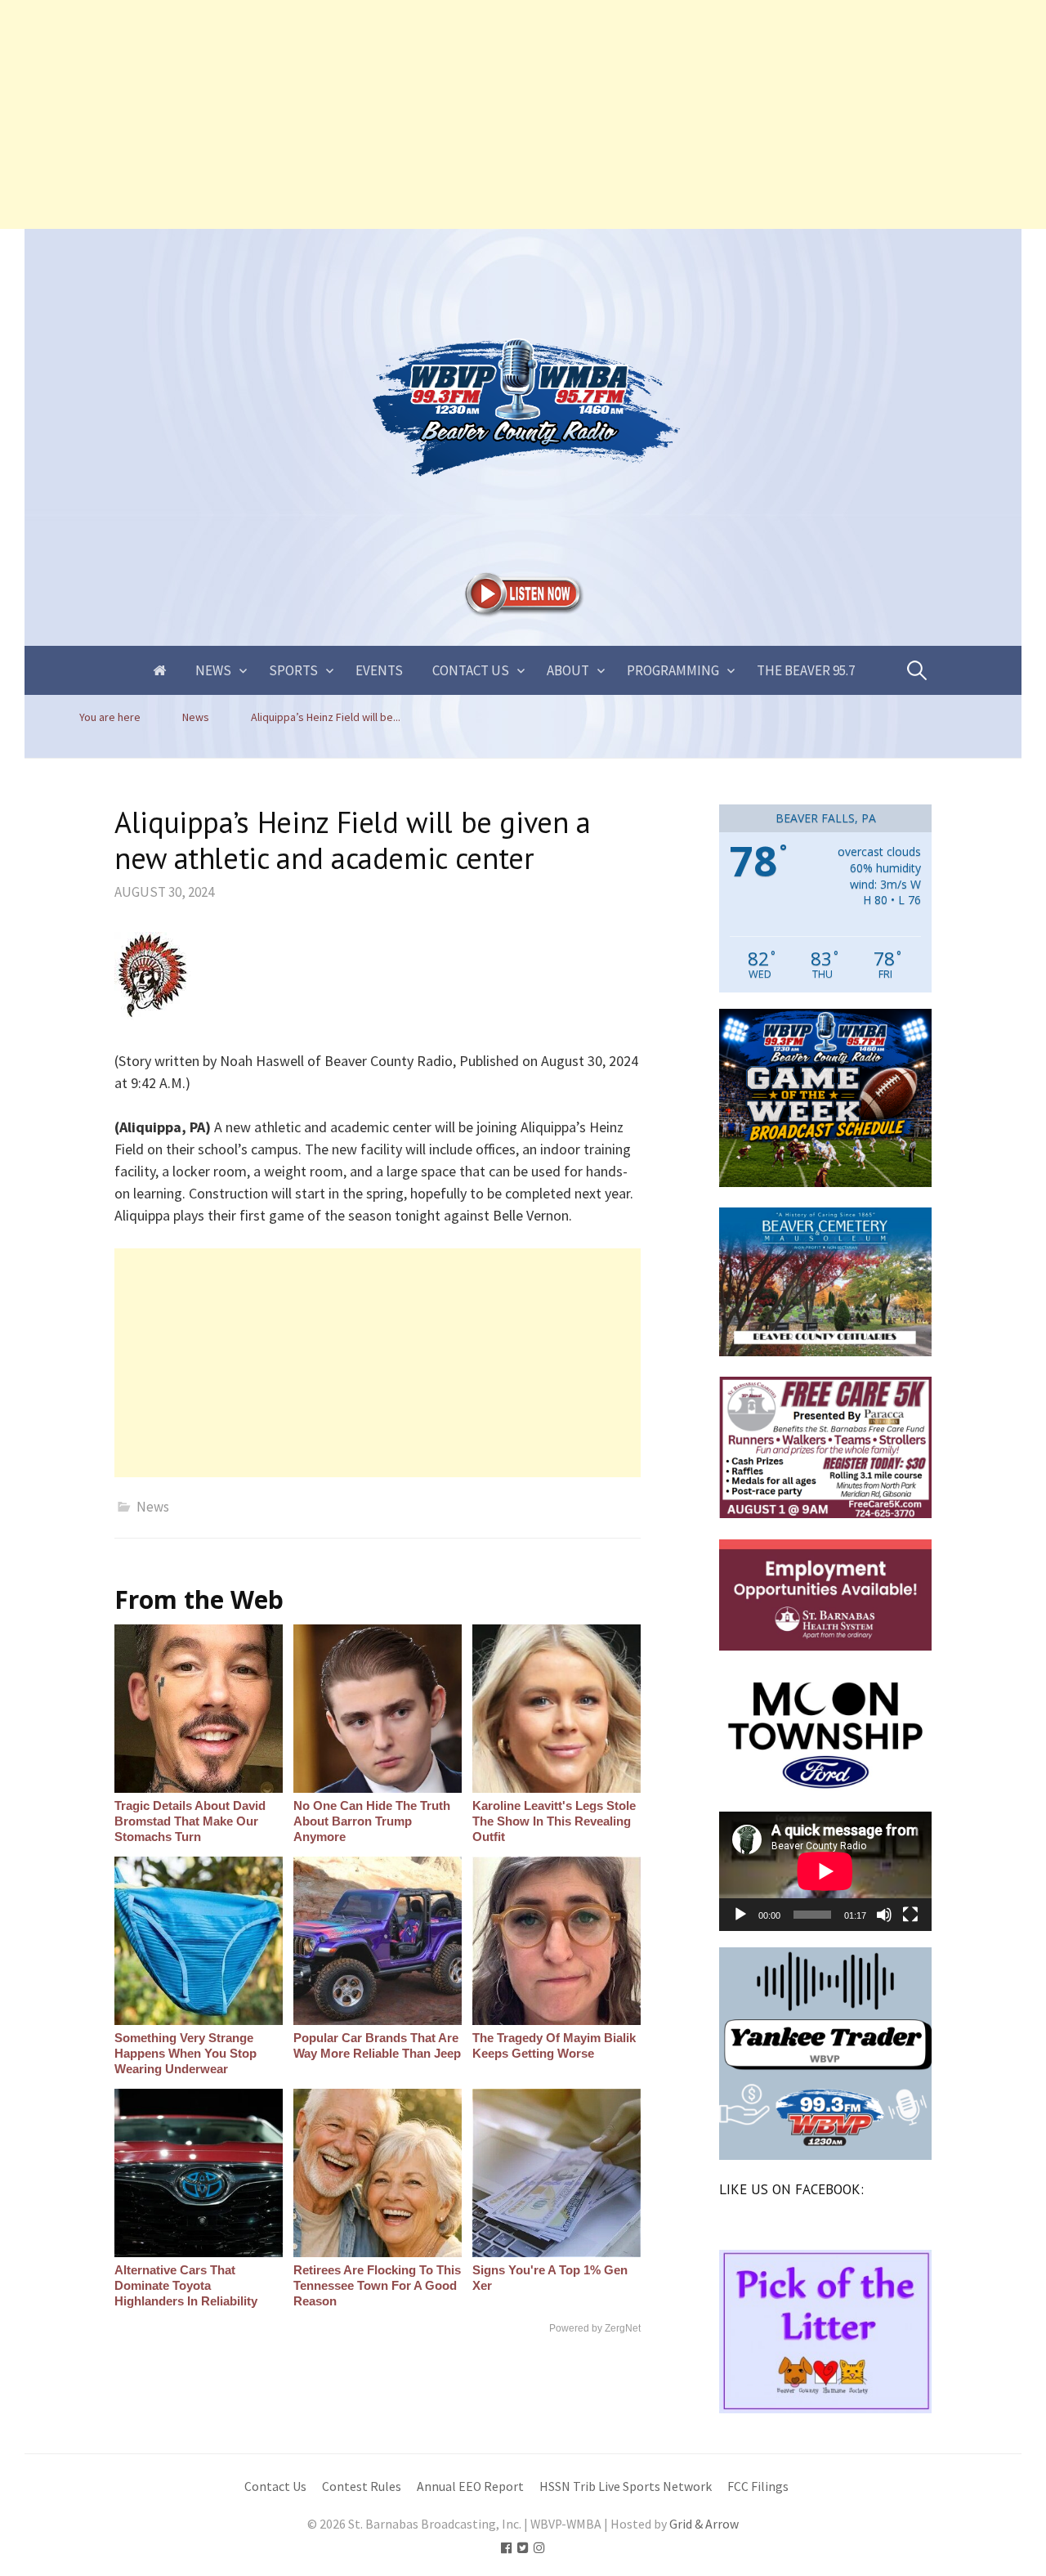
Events (379, 670)
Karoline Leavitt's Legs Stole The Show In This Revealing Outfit (554, 1821)
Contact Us (471, 670)
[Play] (740, 1915)
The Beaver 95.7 (806, 670)
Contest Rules (362, 2486)
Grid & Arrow (704, 2524)
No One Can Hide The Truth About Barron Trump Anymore (372, 1821)
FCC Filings (758, 2486)
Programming (673, 670)
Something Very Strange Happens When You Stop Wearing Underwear (186, 2053)
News (213, 670)
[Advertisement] (490, 114)
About (568, 670)
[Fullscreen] (910, 1915)
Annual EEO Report (470, 2486)
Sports (293, 670)
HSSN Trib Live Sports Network (626, 2486)
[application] (825, 1871)
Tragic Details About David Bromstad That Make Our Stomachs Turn (190, 1821)
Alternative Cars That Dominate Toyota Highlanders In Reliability (186, 2285)
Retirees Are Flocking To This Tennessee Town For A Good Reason (377, 2285)
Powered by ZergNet (595, 2328)
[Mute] (884, 1915)
